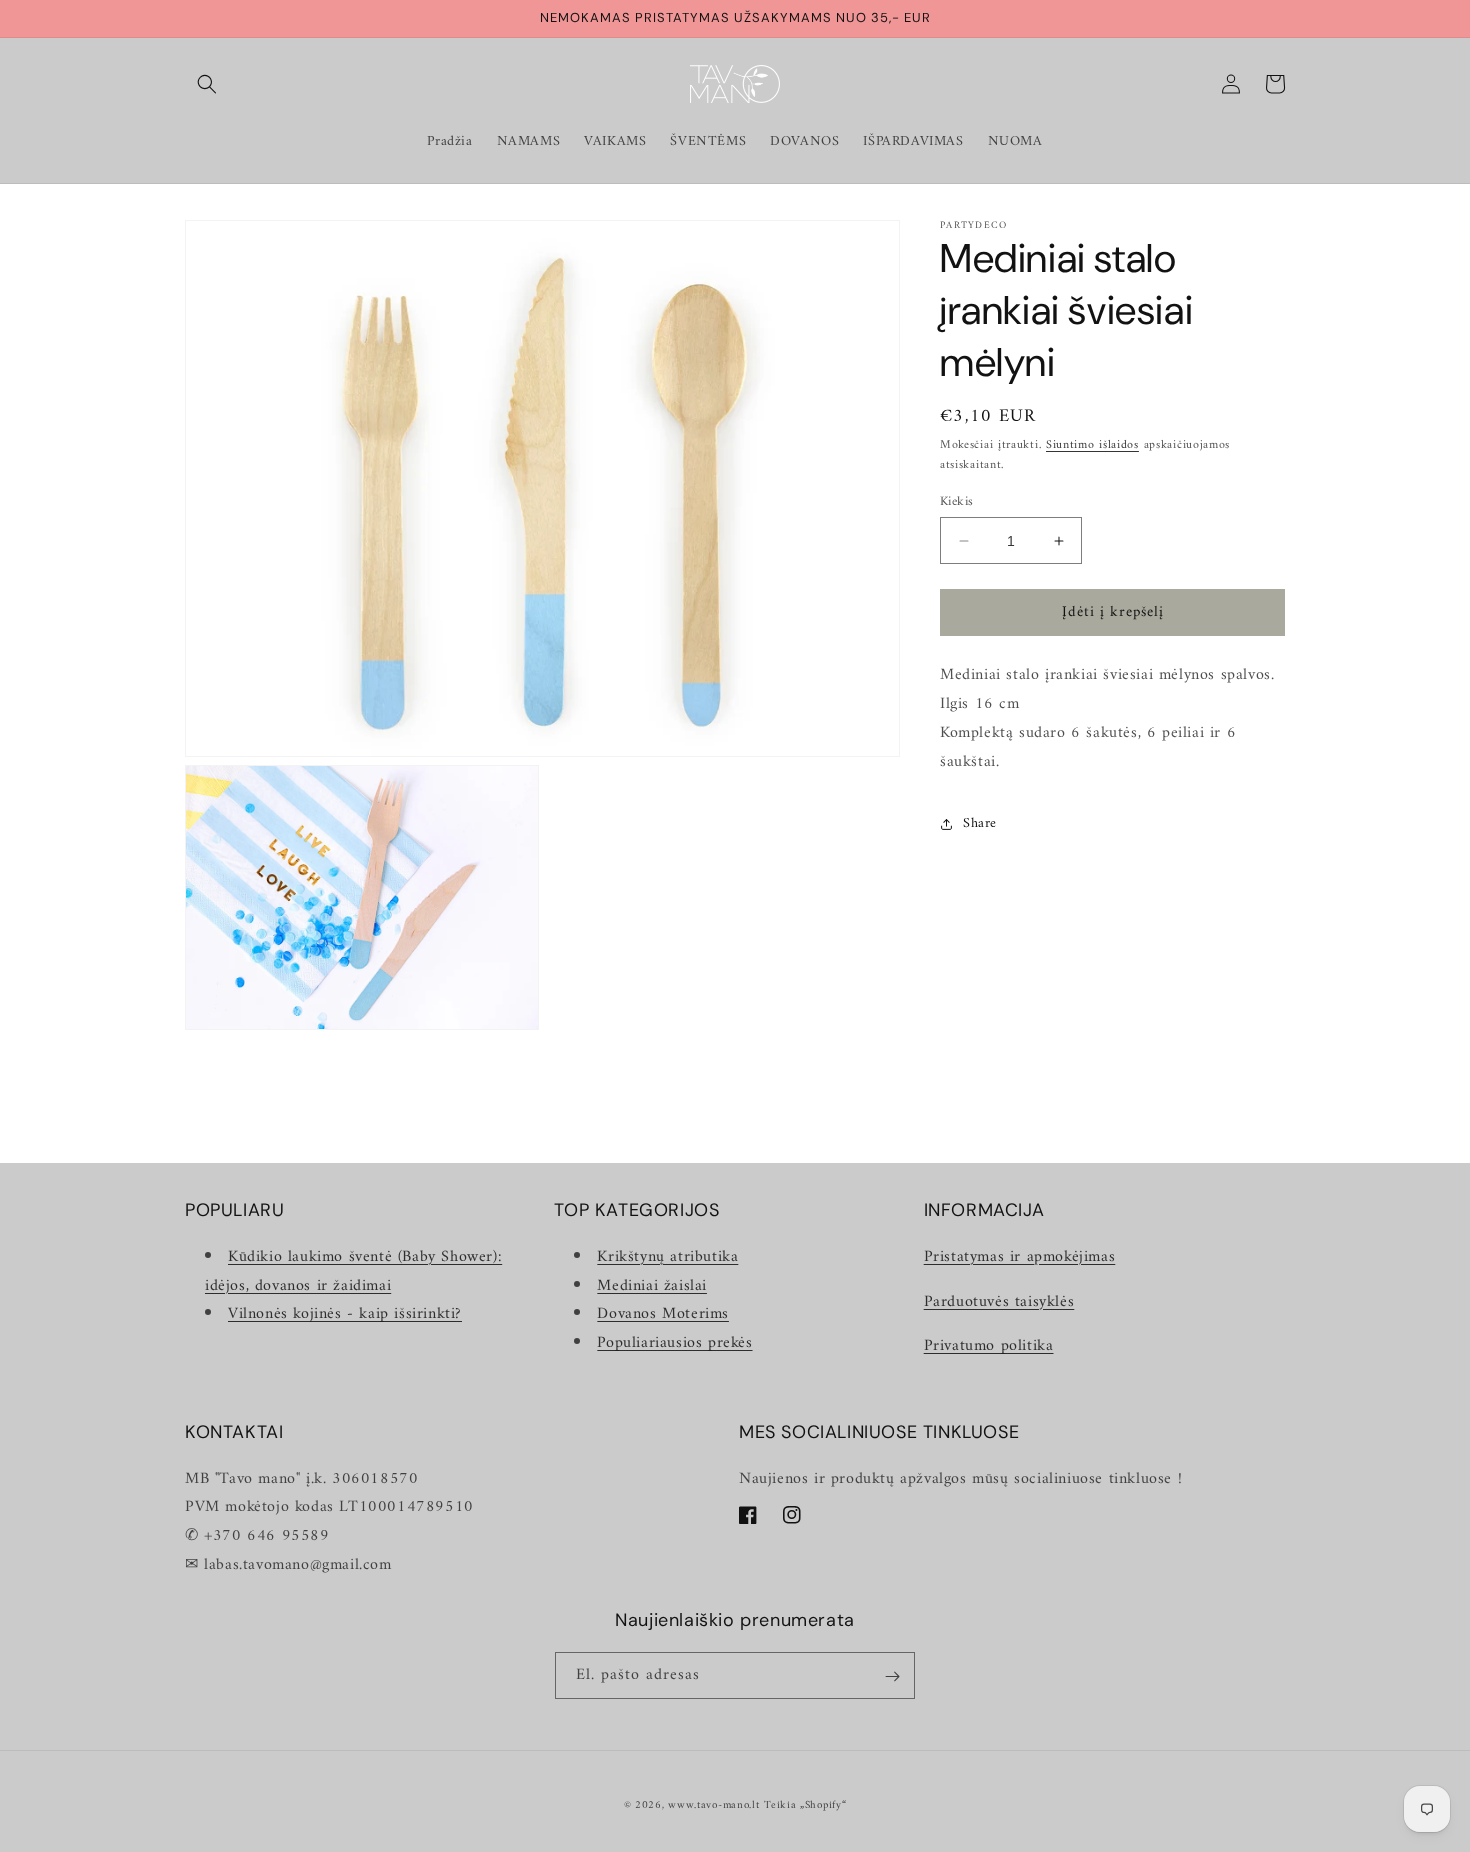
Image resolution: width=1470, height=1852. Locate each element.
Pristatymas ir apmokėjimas (1020, 1256)
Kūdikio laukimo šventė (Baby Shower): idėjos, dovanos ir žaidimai (353, 1270)
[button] (207, 84)
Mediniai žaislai (652, 1285)
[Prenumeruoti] (892, 1676)
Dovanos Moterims (663, 1314)
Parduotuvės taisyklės (999, 1301)
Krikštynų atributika (667, 1256)
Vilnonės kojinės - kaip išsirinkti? (345, 1314)
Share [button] (980, 823)
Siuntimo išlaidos (1092, 445)
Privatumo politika (989, 1346)
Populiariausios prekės (674, 1343)
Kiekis (956, 502)
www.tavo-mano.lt (713, 1805)
